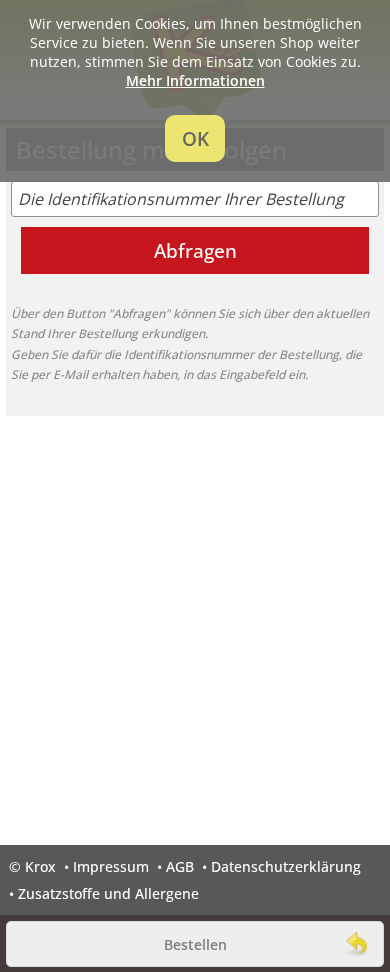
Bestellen (195, 944)
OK (195, 138)
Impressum (111, 866)
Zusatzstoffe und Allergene (108, 893)
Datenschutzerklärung (286, 866)
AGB (180, 866)
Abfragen (195, 250)
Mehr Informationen (195, 80)
